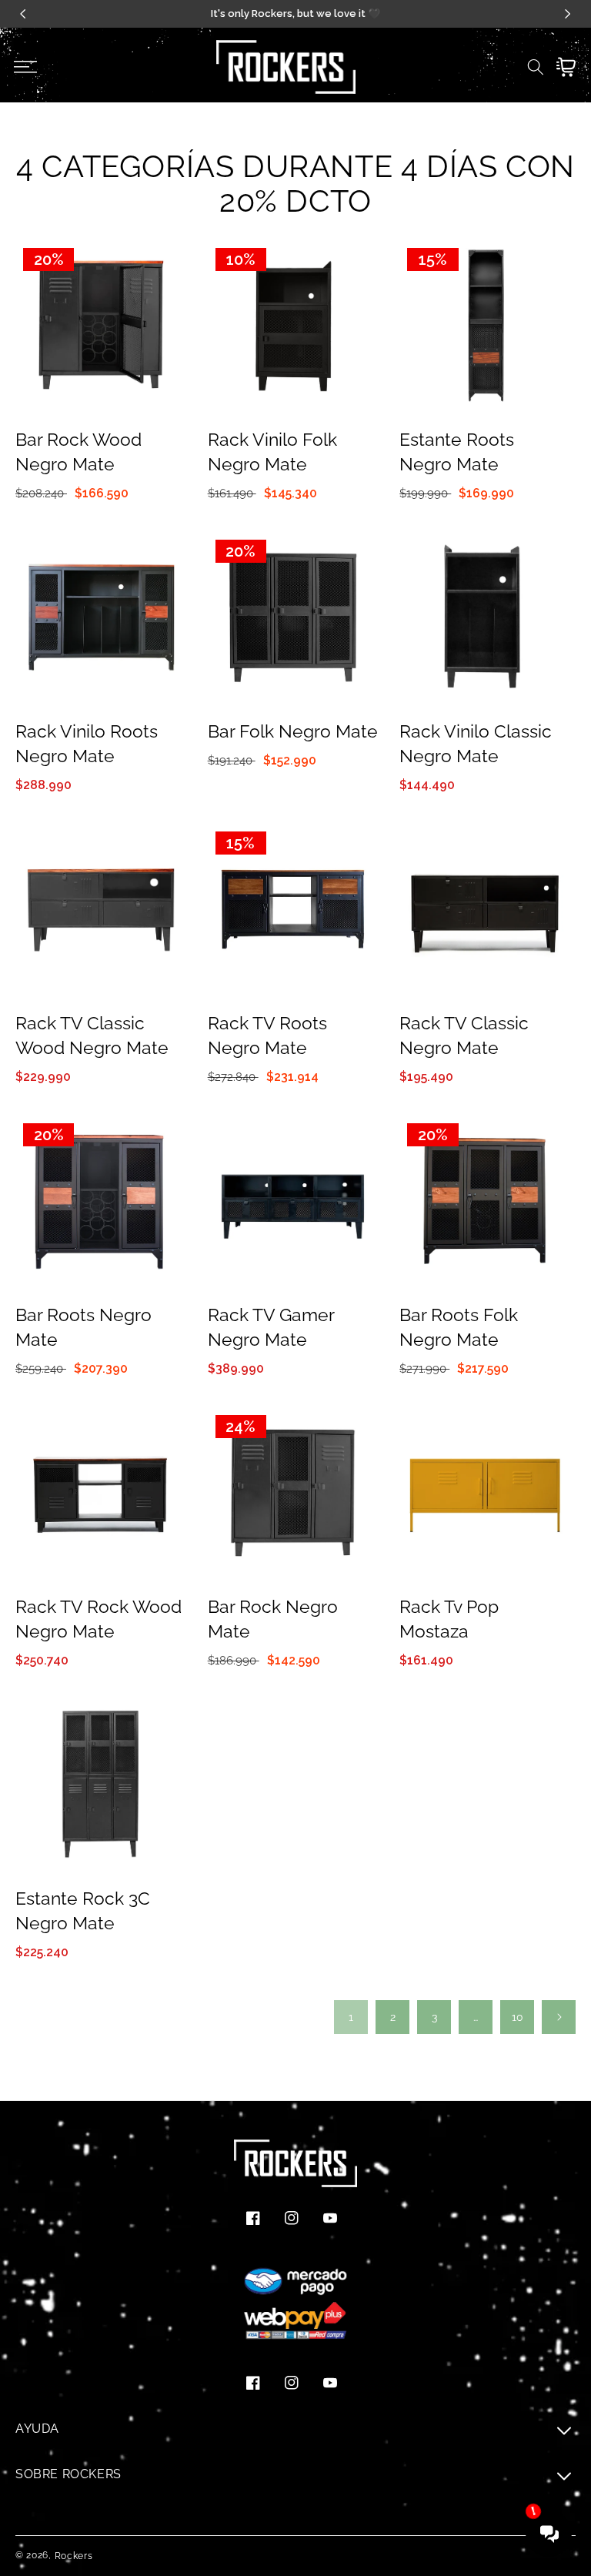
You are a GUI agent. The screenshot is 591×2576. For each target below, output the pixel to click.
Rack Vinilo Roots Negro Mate (87, 743)
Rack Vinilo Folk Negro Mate (272, 452)
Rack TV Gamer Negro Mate (271, 1327)
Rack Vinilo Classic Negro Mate (476, 743)
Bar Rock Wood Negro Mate (78, 452)
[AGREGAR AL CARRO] (172, 329)
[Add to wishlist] (172, 263)
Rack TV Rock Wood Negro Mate (98, 1619)
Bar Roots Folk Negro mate (459, 1327)
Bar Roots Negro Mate (83, 1327)
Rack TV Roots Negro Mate (267, 1035)
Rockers (74, 2556)
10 (518, 2017)
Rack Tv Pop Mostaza (449, 1619)
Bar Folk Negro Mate (293, 731)
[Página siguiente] (559, 2017)
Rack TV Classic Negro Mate (464, 1035)
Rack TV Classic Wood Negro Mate (92, 1035)
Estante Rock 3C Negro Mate (83, 1910)
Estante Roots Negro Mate (457, 452)
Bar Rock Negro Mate (273, 1619)
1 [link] (351, 2017)
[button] (25, 67)
